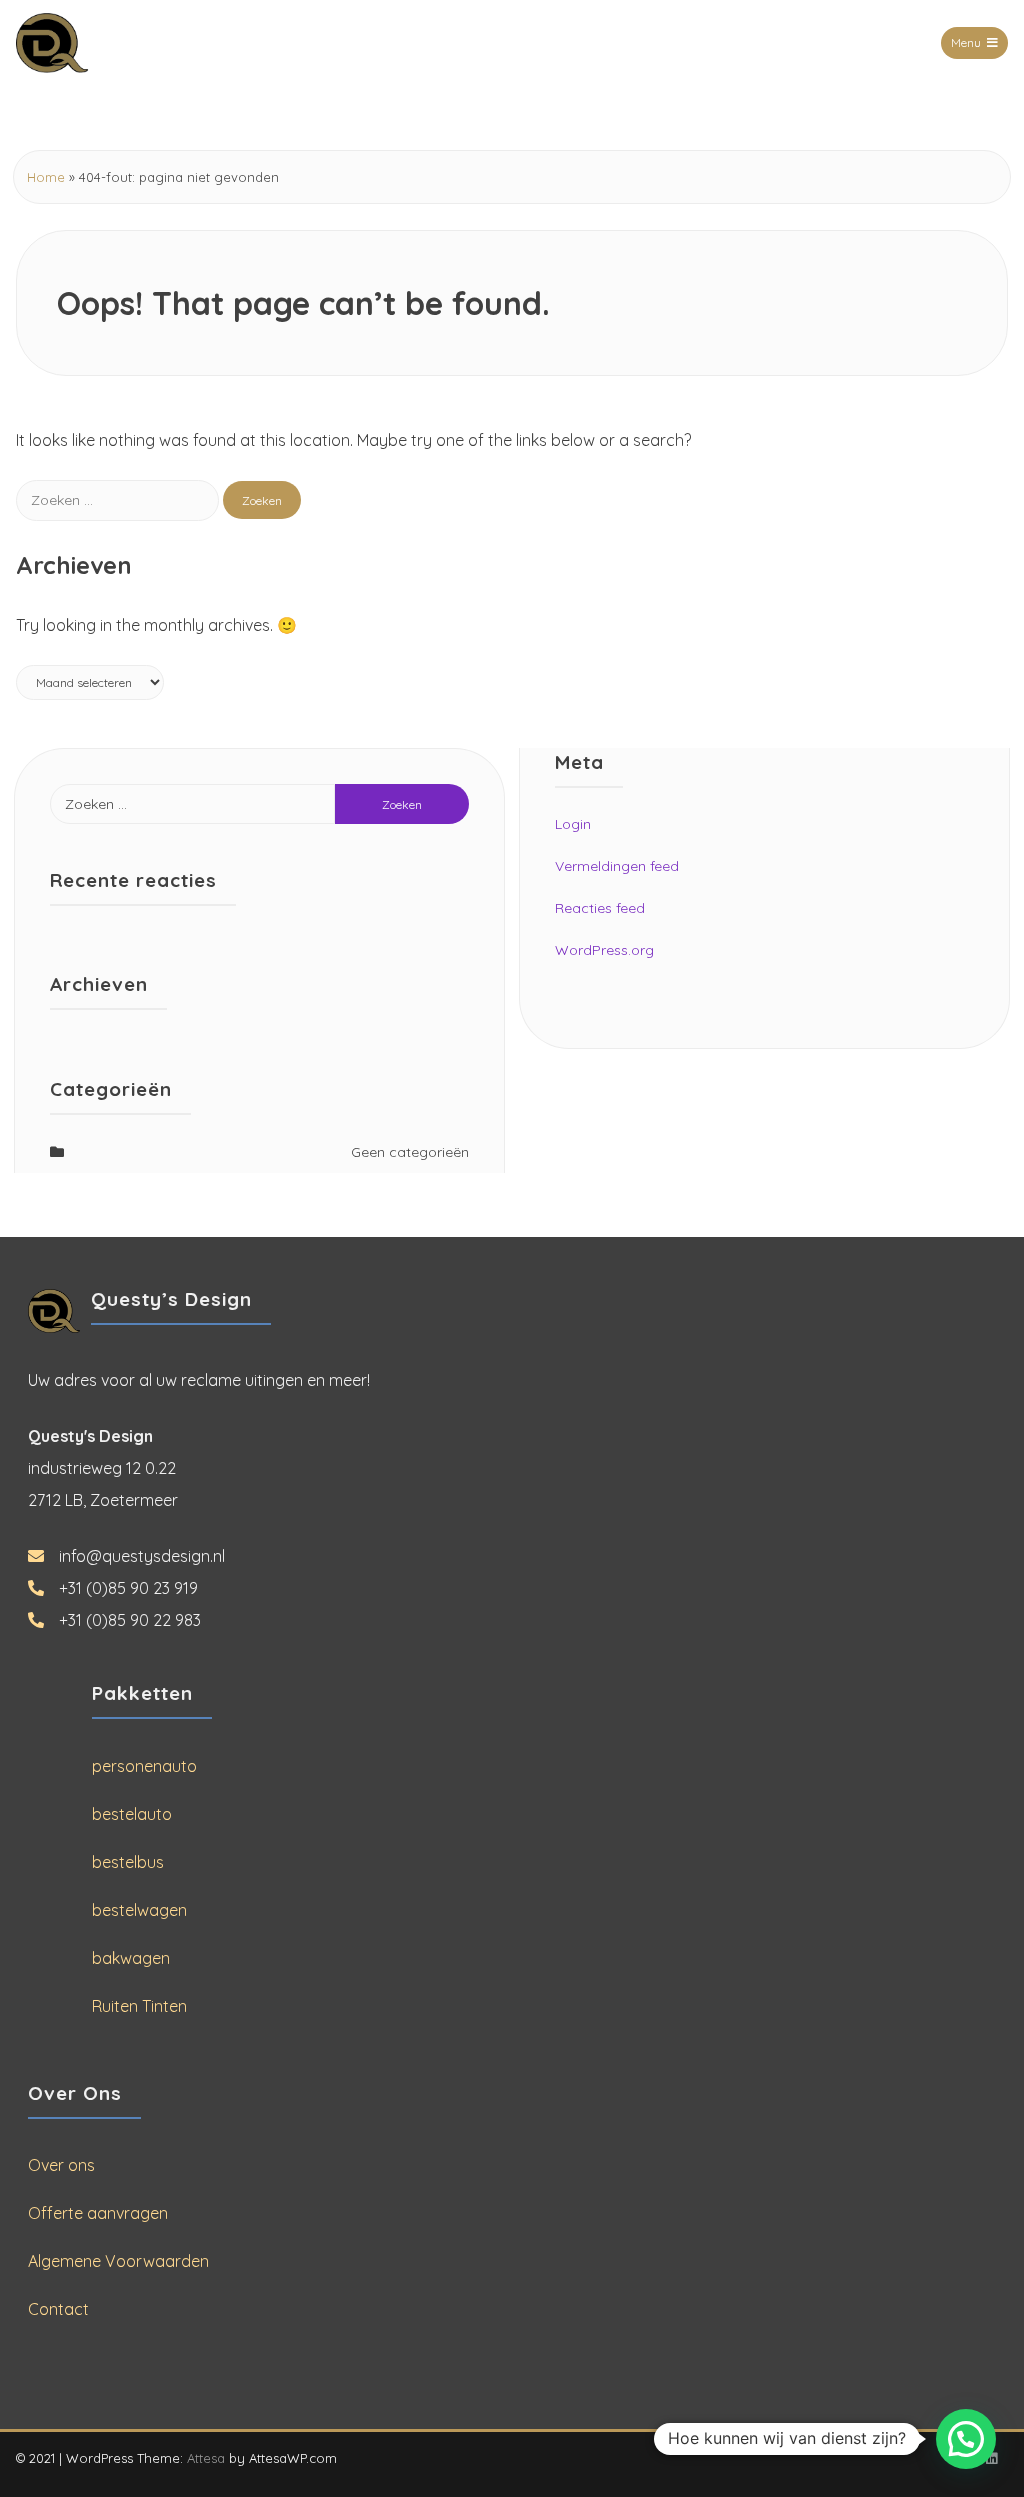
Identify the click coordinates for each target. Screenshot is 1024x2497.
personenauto (144, 1766)
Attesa (206, 2458)
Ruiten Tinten (139, 2006)
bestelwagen (139, 1910)
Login (573, 824)
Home (46, 177)
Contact (58, 2309)
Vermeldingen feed (617, 866)
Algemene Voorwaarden (118, 2261)
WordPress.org (604, 950)
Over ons (61, 2165)
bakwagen (131, 1958)
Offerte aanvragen (98, 2213)
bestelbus (128, 1862)
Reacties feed (600, 908)
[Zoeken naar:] (119, 499)
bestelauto (132, 1814)
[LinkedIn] (991, 2458)
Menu (966, 42)
